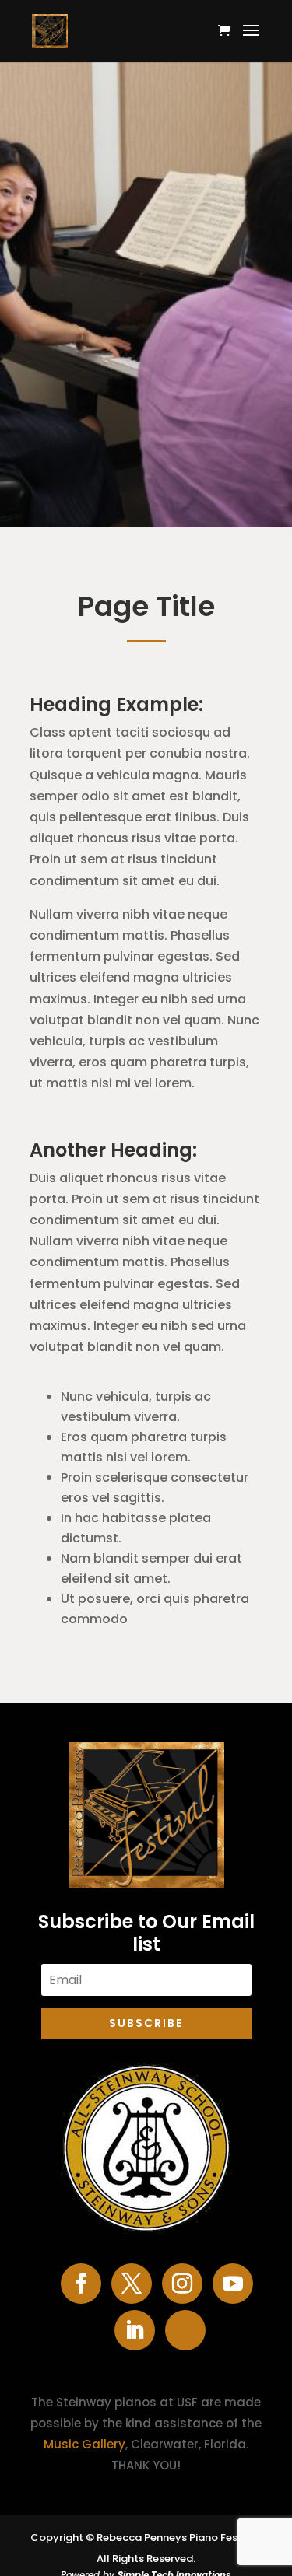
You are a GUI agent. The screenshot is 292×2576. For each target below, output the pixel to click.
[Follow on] (185, 2330)
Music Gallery (84, 2444)
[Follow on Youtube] (233, 2284)
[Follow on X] (132, 2284)
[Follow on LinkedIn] (135, 2330)
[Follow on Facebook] (81, 2284)
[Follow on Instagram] (182, 2284)
